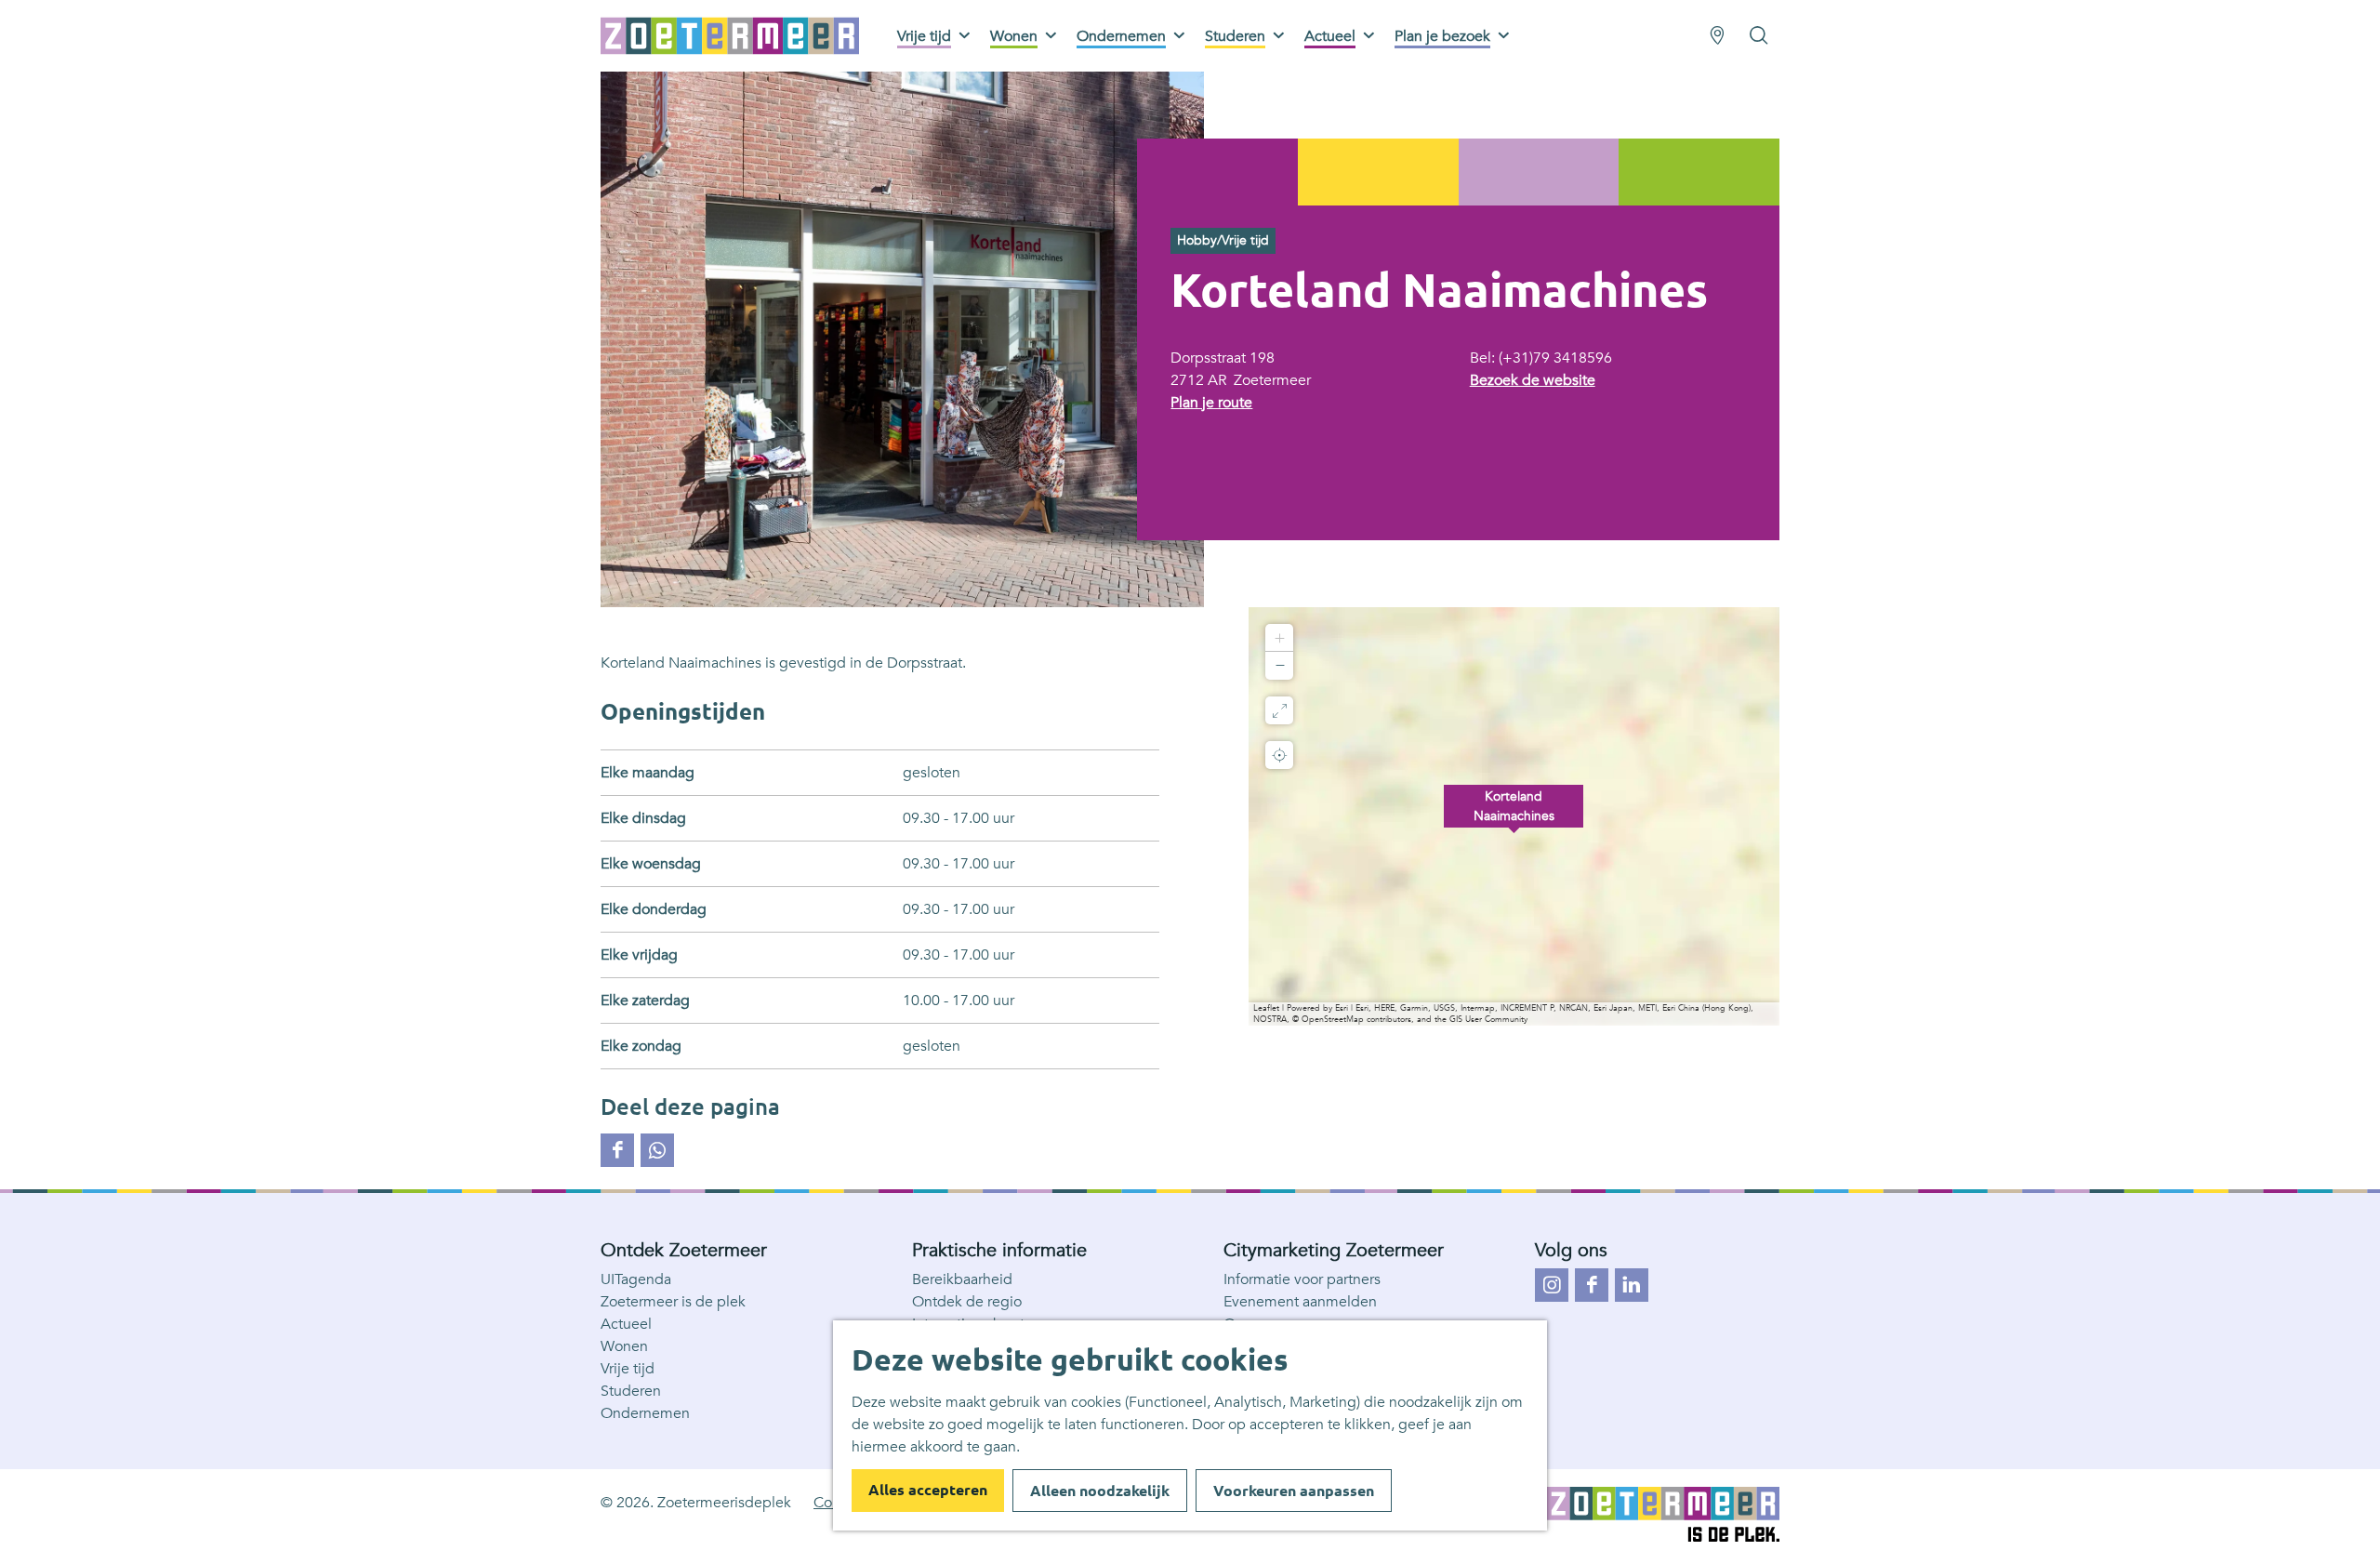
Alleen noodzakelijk (1100, 1491)
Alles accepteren (928, 1490)
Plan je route (1211, 403)
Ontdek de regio (967, 1302)
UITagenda (636, 1279)
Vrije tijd (628, 1369)
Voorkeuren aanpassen (1294, 1491)
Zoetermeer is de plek (673, 1302)
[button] (1514, 816)
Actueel (626, 1324)
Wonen (624, 1346)
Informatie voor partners (1302, 1279)
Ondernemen (645, 1413)
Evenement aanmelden (1300, 1302)
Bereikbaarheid (962, 1279)
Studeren (631, 1391)
